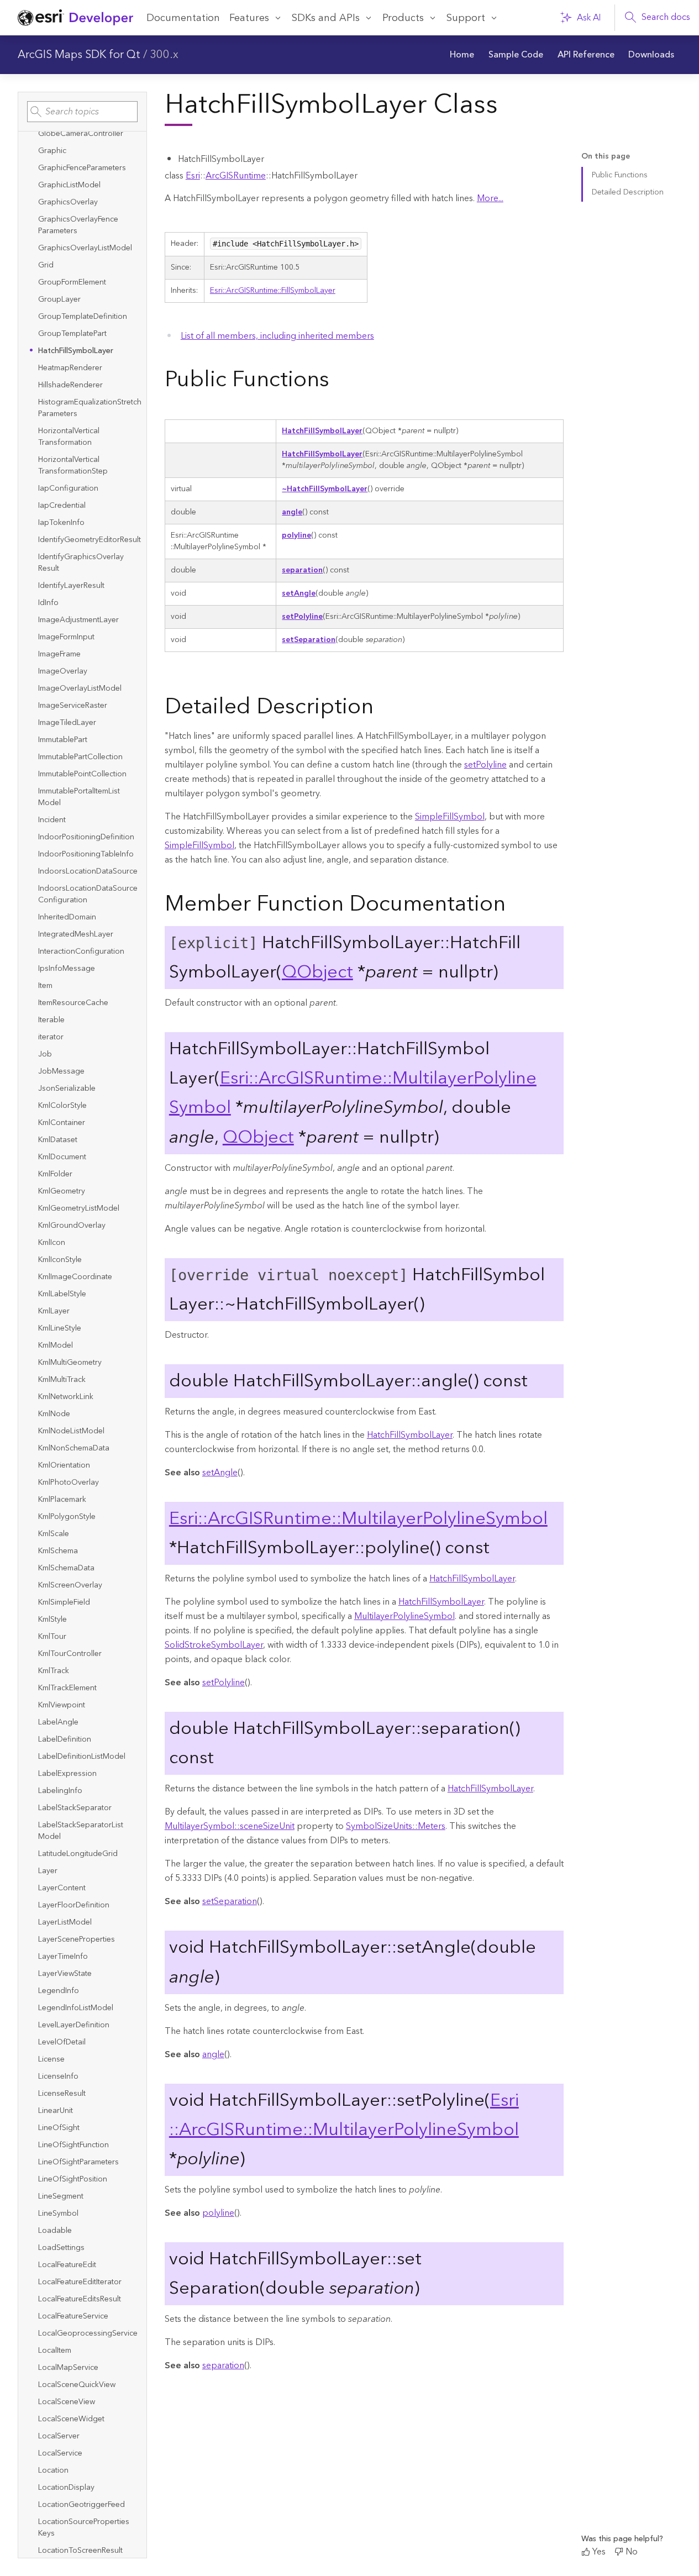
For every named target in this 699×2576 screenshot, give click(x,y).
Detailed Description (628, 192)
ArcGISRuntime (236, 176)
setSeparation (309, 640)
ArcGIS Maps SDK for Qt (79, 55)
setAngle (299, 593)
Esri (193, 176)
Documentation (183, 18)
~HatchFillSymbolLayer (325, 489)
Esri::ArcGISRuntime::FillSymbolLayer (273, 291)
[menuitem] (463, 55)
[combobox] (82, 112)
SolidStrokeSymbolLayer (214, 1645)
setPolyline (302, 617)
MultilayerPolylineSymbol (404, 1616)
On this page (606, 157)
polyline (296, 535)
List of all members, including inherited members (277, 336)
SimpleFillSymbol (450, 817)
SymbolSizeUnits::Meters (396, 1826)
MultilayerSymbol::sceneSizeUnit (230, 1826)
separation (302, 570)
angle (292, 512)
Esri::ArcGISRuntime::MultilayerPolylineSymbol (358, 1519)
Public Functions (620, 175)
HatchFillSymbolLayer (322, 431)
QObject (317, 972)
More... (490, 198)
